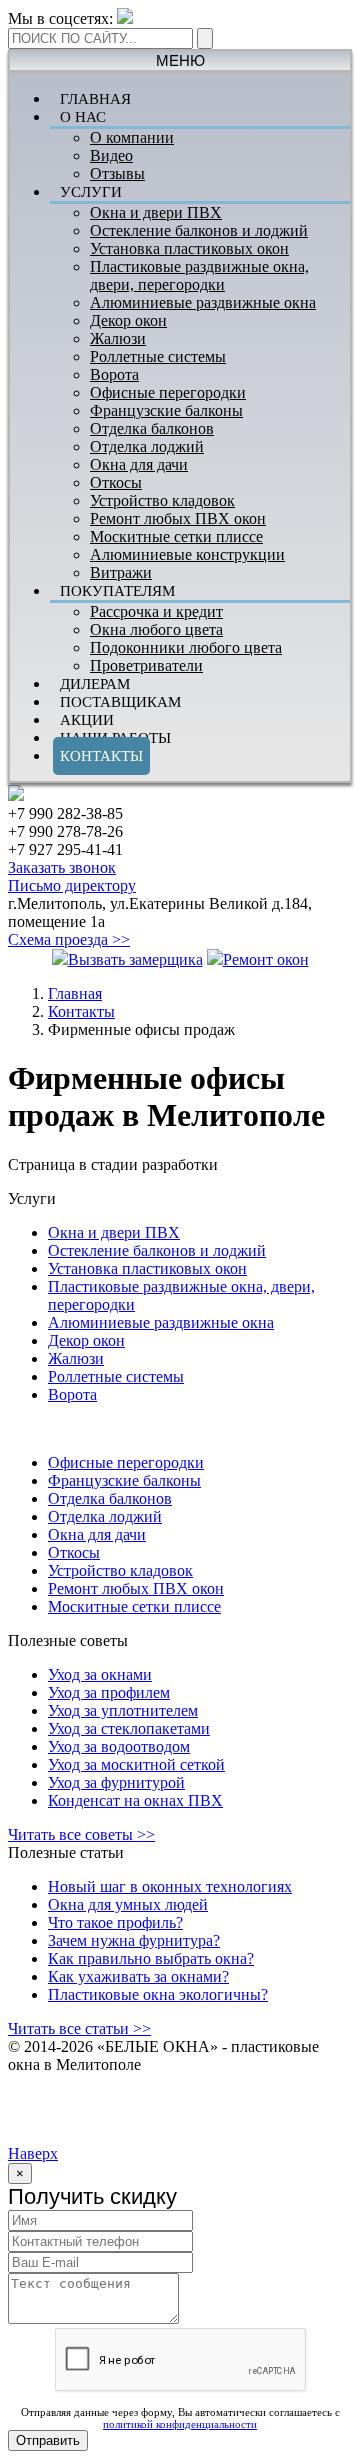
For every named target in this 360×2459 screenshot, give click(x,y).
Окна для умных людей (128, 1904)
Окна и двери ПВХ (156, 212)
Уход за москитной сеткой (136, 1764)
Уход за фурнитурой (116, 1782)
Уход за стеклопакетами (129, 1728)
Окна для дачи (139, 464)
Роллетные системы (158, 356)
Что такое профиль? (115, 1922)
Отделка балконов (152, 428)
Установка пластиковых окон (189, 248)
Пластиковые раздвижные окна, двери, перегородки (199, 275)
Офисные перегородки (168, 392)
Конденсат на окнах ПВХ (135, 1800)
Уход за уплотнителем (123, 1710)
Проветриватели (146, 665)
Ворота (114, 374)
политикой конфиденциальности (180, 2424)
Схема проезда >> (69, 939)
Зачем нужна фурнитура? (134, 1940)
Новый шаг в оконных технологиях (170, 1886)
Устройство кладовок (162, 500)
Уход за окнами (100, 1674)
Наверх (33, 2153)
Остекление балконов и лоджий (199, 230)
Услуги (91, 192)
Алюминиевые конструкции (187, 554)
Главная (75, 993)
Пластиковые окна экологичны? (158, 1994)
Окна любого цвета (156, 629)
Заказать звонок (62, 867)
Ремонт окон (266, 959)
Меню (180, 60)
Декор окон (128, 320)
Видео (111, 155)
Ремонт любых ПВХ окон (178, 518)
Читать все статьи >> (79, 2028)
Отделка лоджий (147, 446)
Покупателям (117, 591)
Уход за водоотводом (119, 1746)
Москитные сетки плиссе (176, 536)
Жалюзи (118, 338)
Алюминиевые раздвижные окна (203, 302)
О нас (83, 117)
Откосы (116, 482)
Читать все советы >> (81, 1834)
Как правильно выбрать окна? (151, 1958)
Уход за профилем (109, 1692)
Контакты (101, 756)
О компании (132, 137)
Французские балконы (166, 410)
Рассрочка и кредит (156, 611)
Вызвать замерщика (135, 959)
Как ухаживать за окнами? (138, 1976)
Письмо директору (72, 885)
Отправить (48, 2440)
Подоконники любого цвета (186, 647)
